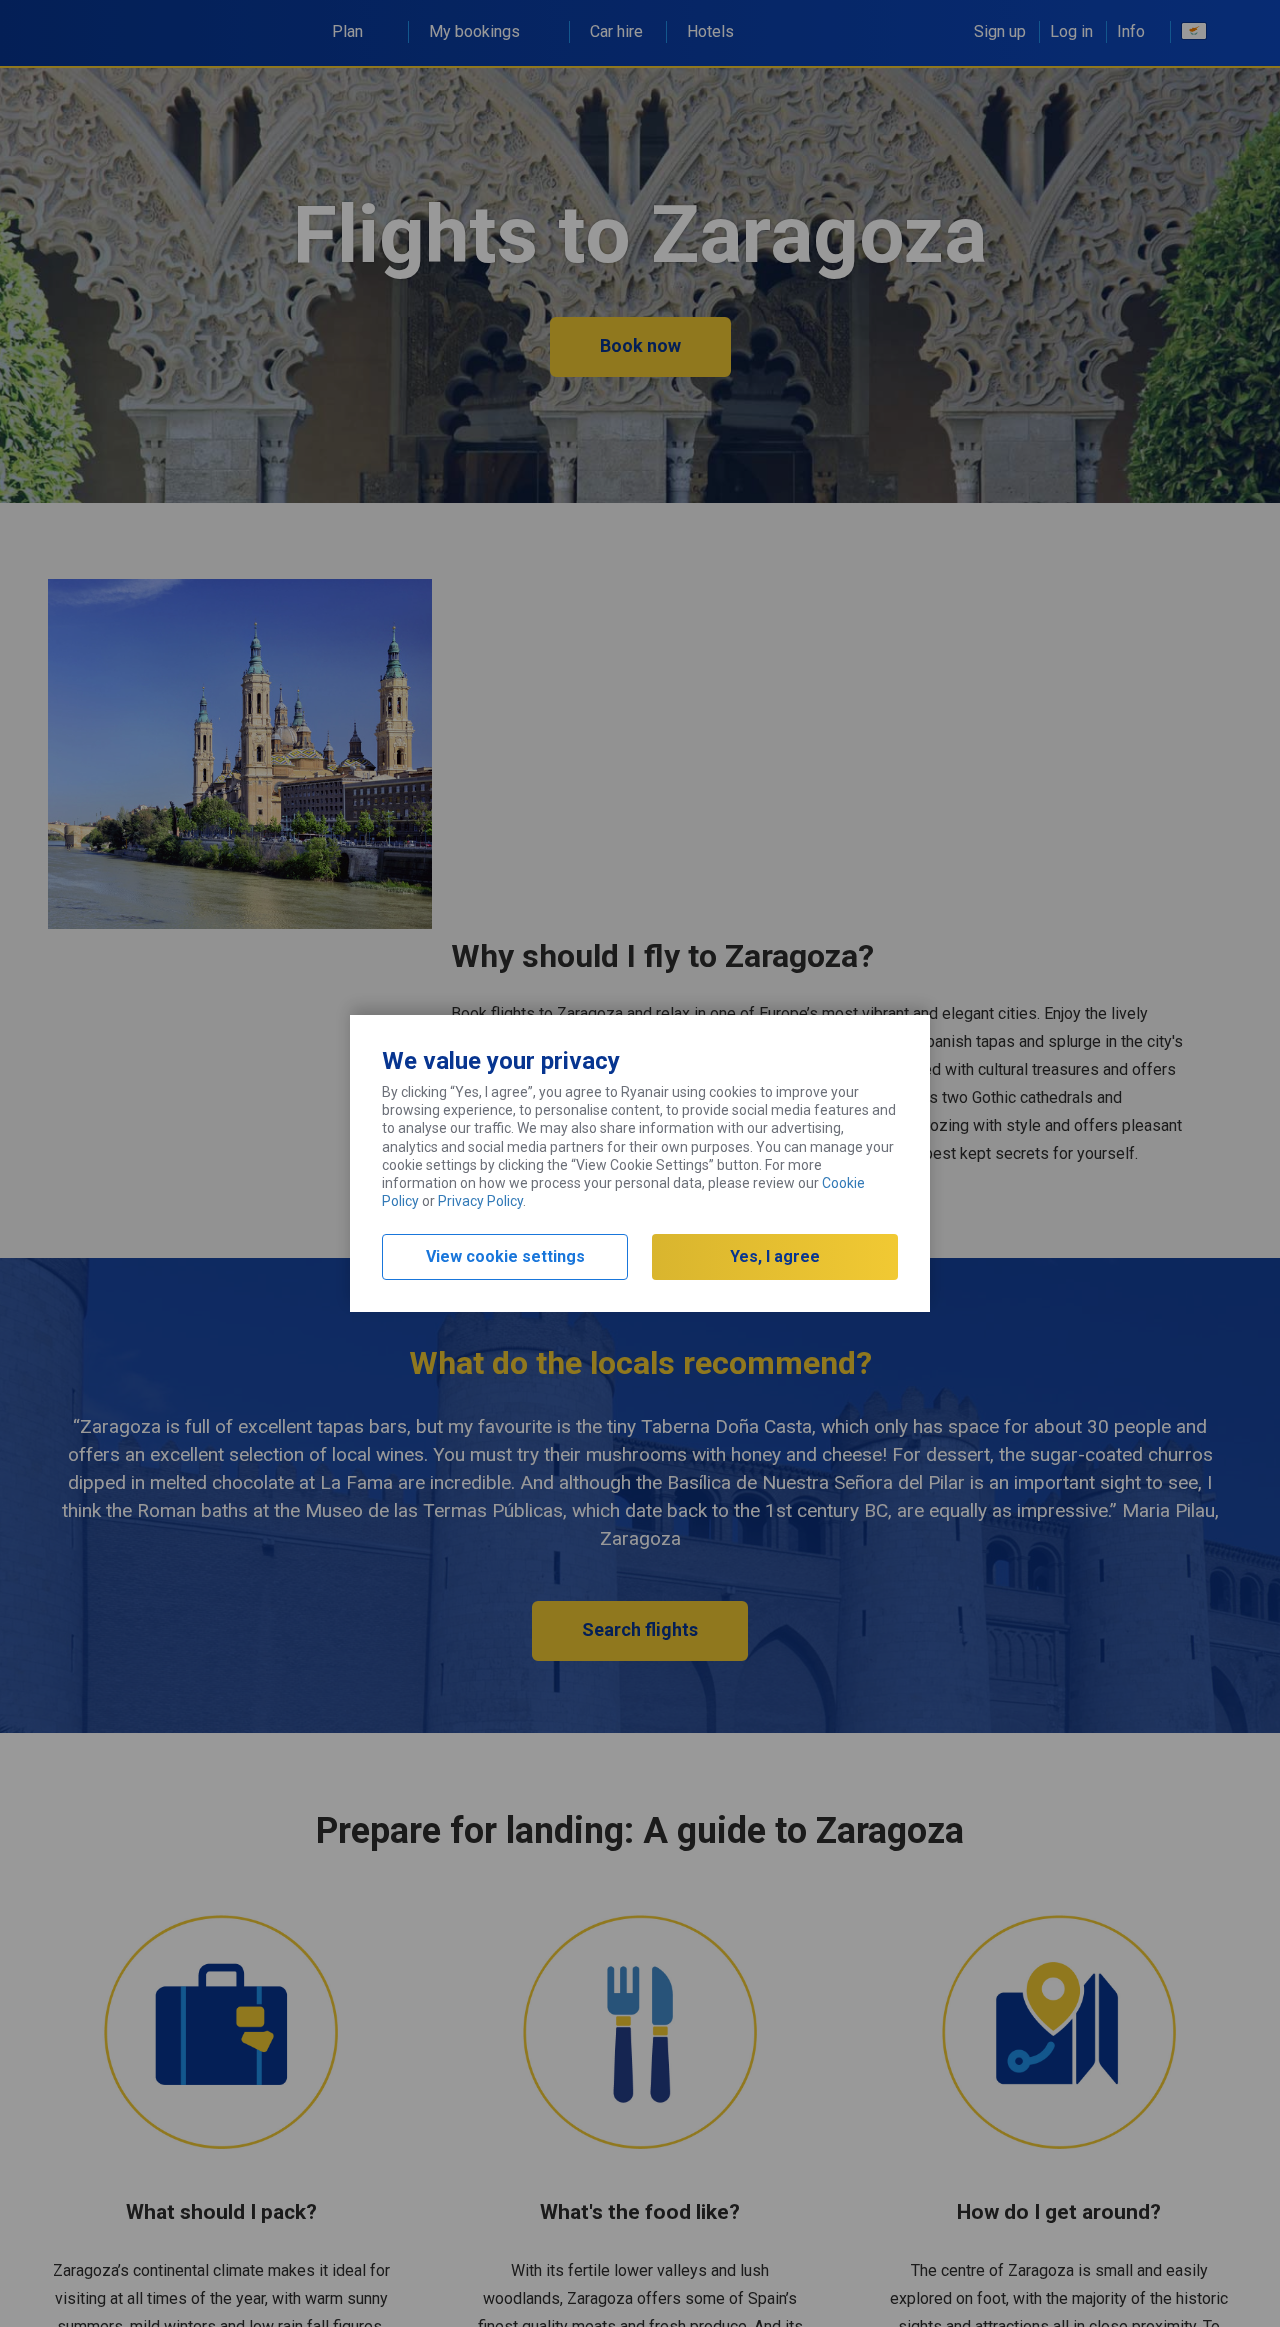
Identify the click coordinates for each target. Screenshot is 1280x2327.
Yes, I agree (775, 1256)
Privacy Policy (480, 1201)
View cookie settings (505, 1256)
